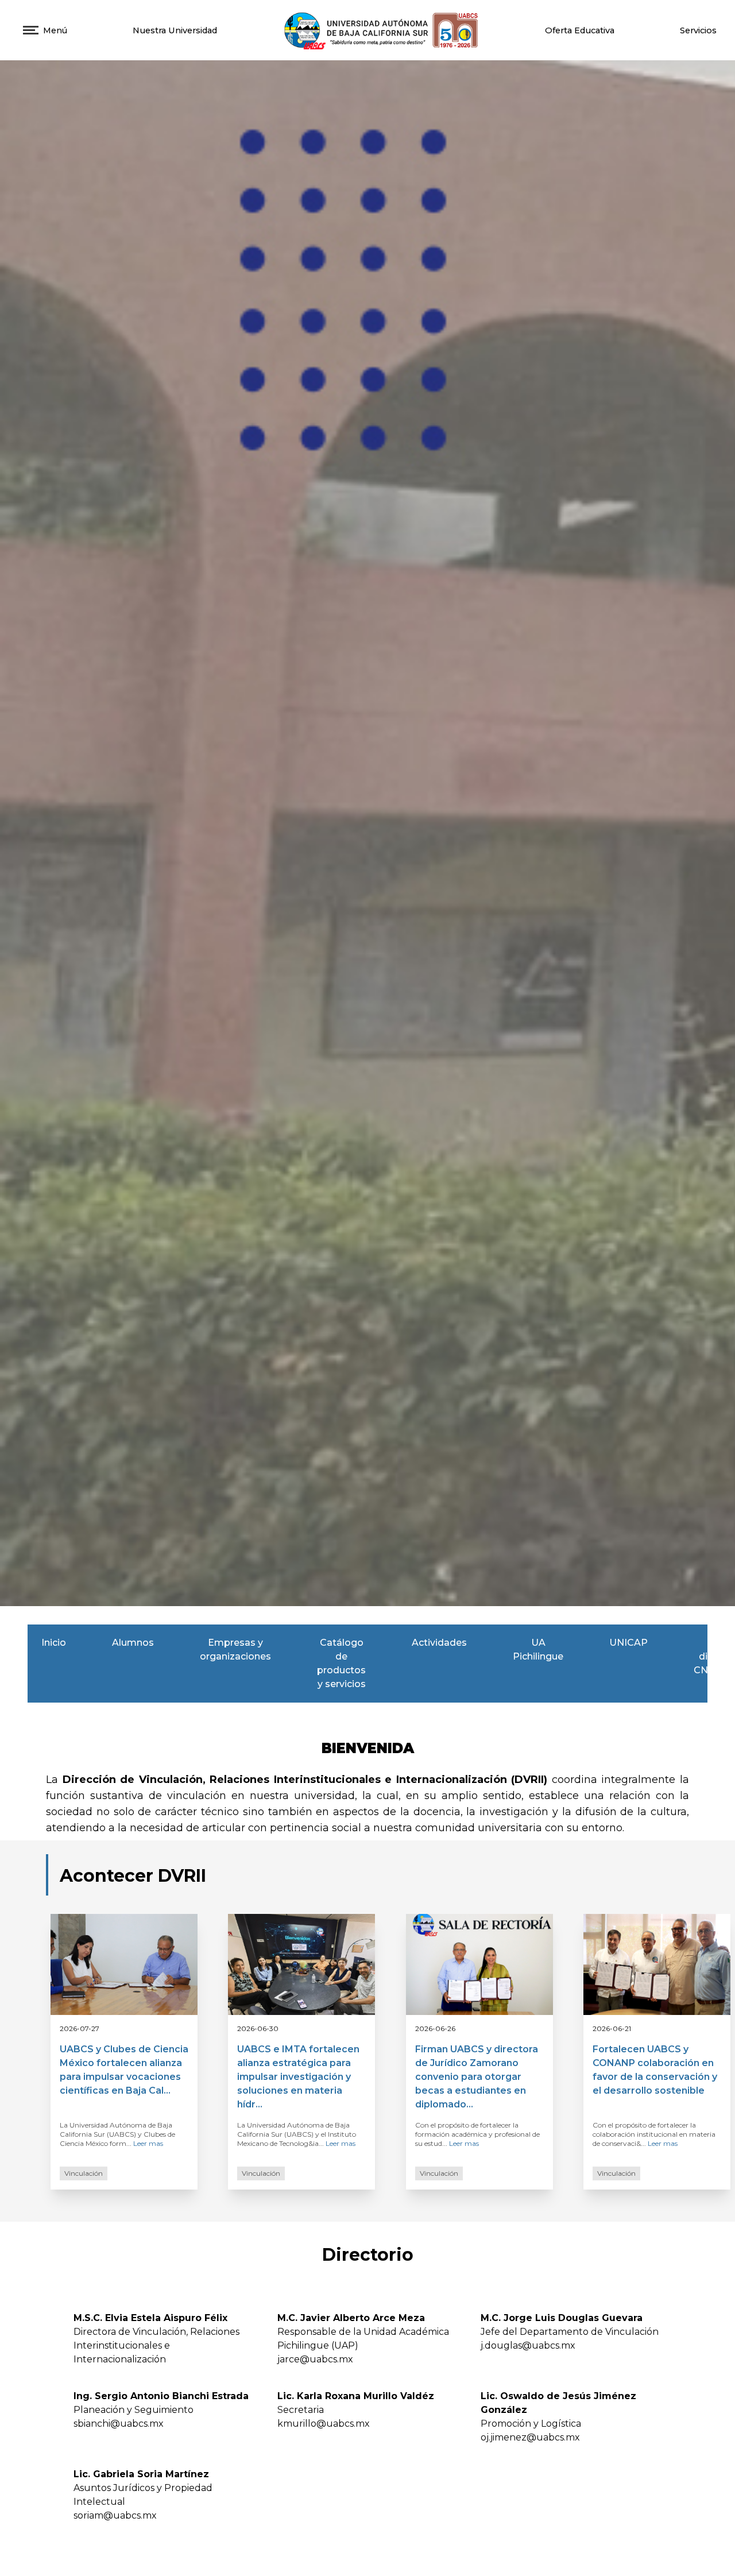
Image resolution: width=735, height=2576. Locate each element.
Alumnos (133, 1643)
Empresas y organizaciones (235, 1649)
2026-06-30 (258, 2028)
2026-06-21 (612, 2028)
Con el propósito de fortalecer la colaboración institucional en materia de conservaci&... (654, 2134)
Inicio (54, 1643)
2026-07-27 (80, 2028)
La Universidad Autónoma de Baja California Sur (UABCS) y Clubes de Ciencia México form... (117, 2134)
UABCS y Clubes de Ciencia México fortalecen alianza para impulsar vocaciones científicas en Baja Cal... (124, 2070)
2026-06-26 (435, 2028)
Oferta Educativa (580, 30)
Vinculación (84, 2173)
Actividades (439, 1643)
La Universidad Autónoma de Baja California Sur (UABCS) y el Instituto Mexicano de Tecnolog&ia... (297, 2134)
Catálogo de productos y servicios (341, 1663)
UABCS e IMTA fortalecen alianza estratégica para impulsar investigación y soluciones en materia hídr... (298, 2077)
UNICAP (628, 1643)
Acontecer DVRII (133, 1876)
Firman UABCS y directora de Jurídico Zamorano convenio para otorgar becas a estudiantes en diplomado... (477, 2077)
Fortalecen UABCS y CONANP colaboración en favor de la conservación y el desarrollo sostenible (655, 2070)
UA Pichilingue (538, 1649)
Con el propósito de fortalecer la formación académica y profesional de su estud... (477, 2134)
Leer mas (147, 2143)
